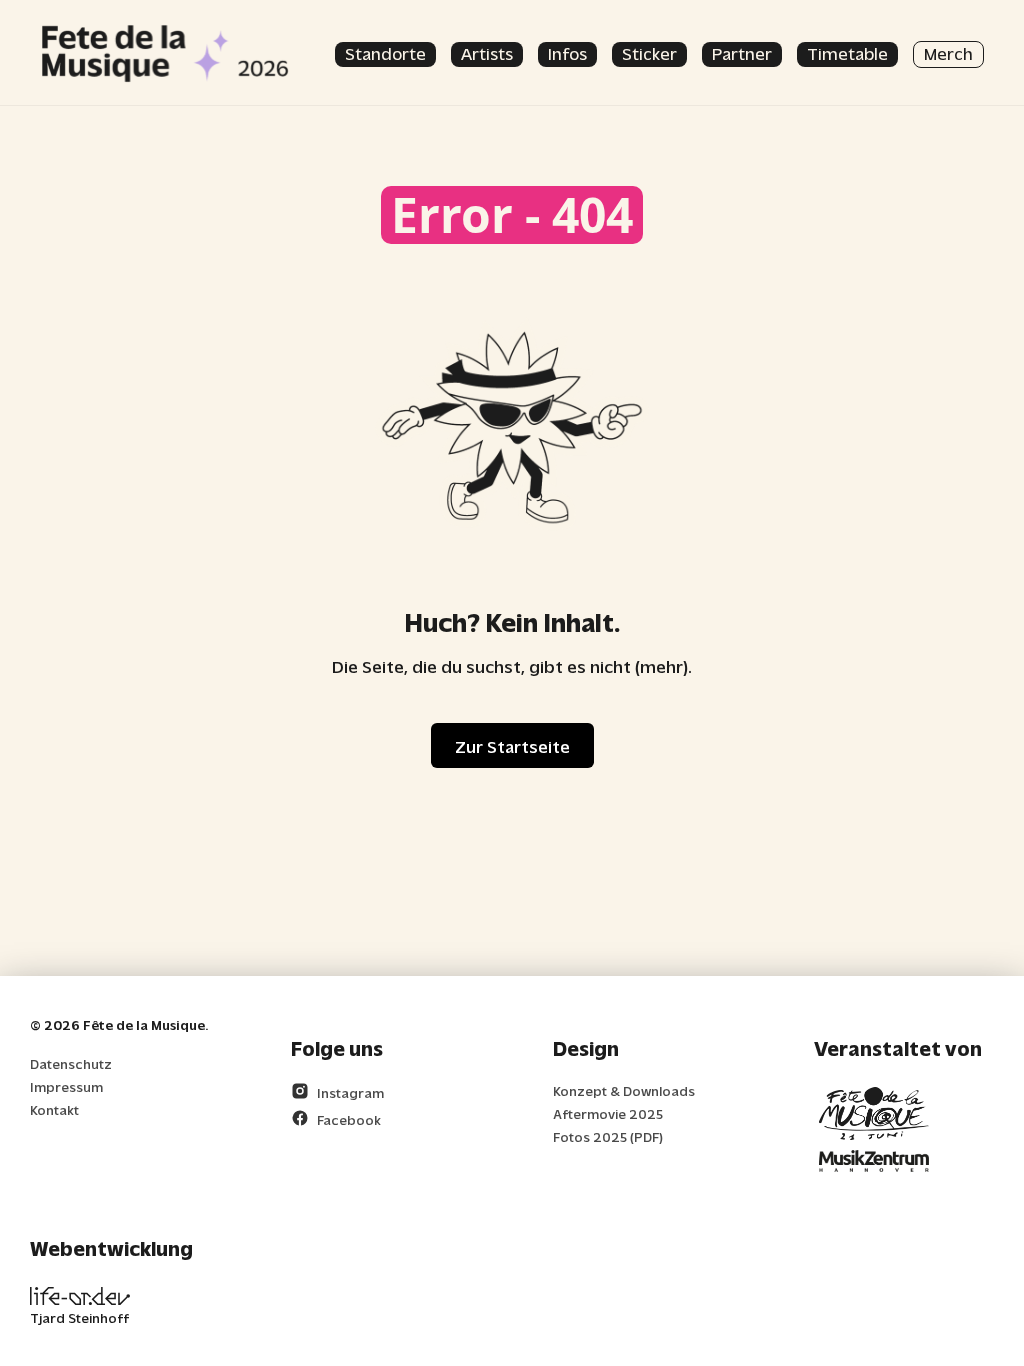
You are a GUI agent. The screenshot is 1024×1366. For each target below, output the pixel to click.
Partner (742, 52)
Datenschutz (71, 1063)
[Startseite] (165, 52)
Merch (948, 52)
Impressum (66, 1086)
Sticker (649, 52)
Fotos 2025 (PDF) (608, 1136)
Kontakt (54, 1109)
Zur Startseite (512, 745)
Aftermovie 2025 (608, 1113)
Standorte (385, 52)
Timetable (847, 52)
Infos (567, 52)
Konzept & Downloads (624, 1090)
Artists (487, 52)
